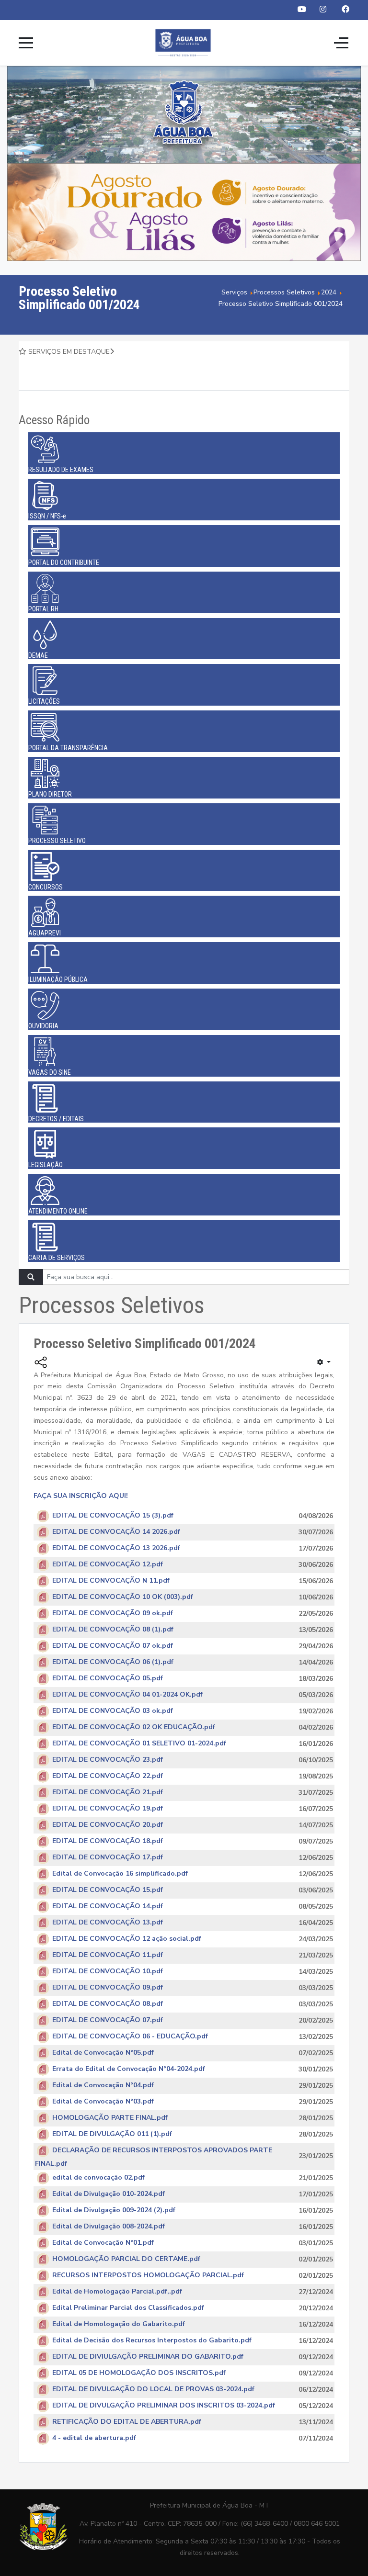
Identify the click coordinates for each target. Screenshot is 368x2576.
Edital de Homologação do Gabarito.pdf (119, 2324)
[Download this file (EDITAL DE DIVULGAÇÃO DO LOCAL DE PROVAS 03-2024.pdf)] (44, 2389)
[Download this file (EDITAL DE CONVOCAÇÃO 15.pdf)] (44, 1890)
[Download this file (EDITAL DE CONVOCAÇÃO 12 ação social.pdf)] (44, 1939)
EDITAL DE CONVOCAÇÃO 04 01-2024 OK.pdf (127, 1695)
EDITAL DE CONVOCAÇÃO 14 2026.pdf (116, 1532)
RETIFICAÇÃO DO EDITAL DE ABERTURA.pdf (127, 2422)
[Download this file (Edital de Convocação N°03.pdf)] (44, 2102)
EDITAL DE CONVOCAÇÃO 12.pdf (108, 1565)
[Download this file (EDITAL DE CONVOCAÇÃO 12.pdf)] (44, 1565)
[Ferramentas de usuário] (324, 1362)
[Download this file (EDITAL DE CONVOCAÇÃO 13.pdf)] (44, 1923)
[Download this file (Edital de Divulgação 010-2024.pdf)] (44, 2194)
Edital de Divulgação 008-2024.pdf (109, 2226)
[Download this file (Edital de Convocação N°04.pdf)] (44, 2086)
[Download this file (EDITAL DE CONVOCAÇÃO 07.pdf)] (44, 2020)
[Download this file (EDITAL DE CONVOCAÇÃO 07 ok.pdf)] (44, 1646)
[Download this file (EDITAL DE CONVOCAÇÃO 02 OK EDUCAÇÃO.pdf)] (44, 1727)
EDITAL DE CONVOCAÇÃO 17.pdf (108, 1858)
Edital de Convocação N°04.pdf (103, 2086)
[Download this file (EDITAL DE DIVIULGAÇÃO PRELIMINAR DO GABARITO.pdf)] (44, 2357)
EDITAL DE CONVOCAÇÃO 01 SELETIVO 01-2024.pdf (139, 1744)
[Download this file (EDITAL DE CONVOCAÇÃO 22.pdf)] (44, 1776)
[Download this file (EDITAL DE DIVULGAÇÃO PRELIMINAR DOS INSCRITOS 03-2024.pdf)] (44, 2405)
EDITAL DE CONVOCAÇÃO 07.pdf (108, 2020)
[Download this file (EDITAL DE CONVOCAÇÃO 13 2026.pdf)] (44, 1548)
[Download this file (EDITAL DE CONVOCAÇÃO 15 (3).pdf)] (44, 1516)
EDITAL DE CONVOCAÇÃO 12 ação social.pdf (127, 1939)
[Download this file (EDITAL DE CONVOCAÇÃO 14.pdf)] (44, 1907)
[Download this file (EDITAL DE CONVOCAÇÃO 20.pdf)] (44, 1825)
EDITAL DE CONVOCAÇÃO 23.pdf (108, 1760)
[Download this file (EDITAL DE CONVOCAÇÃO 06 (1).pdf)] (44, 1662)
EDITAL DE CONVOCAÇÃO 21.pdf (108, 1793)
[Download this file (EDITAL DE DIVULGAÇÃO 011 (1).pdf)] (44, 2134)
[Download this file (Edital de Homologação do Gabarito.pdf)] (44, 2324)
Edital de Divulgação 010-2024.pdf (109, 2194)
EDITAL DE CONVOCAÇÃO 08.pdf (108, 2004)
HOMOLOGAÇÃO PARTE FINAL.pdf (110, 2118)
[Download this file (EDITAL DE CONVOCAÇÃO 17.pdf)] (44, 1858)
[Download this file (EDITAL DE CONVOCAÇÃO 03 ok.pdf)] (44, 1711)
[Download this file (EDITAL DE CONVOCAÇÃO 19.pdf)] (44, 1809)
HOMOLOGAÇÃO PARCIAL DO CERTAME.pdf (126, 2259)
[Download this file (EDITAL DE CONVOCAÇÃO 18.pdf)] (44, 1841)
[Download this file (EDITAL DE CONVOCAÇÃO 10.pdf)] (44, 1972)
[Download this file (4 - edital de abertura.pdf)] (44, 2438)
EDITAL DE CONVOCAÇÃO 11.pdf (108, 1955)
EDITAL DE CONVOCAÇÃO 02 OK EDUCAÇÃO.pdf (134, 1727)
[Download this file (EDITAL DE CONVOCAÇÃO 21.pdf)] (44, 1793)
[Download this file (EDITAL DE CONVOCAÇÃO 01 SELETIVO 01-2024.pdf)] (44, 1744)
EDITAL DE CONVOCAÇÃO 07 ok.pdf (113, 1646)
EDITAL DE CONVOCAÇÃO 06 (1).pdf (113, 1662)
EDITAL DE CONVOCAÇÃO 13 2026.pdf (116, 1548)
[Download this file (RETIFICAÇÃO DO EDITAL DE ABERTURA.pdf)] (44, 2422)
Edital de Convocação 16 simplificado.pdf (120, 1874)
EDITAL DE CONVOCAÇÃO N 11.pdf (111, 1581)
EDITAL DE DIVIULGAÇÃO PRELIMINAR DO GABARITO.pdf (148, 2357)
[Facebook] (345, 10)
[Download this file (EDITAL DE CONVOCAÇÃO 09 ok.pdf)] (44, 1614)
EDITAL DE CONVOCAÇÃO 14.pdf (108, 1907)
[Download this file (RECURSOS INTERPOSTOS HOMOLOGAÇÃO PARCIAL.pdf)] (44, 2275)
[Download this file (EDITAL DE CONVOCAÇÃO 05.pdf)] (44, 1679)
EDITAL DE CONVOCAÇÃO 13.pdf (108, 1923)
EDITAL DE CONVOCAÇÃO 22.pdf (108, 1776)
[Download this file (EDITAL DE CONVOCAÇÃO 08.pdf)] (44, 2004)
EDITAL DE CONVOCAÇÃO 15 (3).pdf (113, 1516)
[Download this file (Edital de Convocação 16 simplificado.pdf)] (44, 1874)
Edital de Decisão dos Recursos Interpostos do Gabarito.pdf (152, 2340)
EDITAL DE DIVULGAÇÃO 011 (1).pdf (112, 2134)
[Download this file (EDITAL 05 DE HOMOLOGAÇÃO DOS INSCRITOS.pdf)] (44, 2373)
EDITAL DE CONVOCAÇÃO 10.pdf (108, 1972)
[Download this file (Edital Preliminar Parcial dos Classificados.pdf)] (44, 2308)
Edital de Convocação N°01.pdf (103, 2243)
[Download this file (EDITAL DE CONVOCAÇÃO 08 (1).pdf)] (44, 1630)
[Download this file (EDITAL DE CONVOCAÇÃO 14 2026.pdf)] (44, 1532)
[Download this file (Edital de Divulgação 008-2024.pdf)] (44, 2226)
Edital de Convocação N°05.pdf (103, 2053)
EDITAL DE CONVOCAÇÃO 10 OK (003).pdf (123, 1597)
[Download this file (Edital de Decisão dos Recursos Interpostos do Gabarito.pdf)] (44, 2340)
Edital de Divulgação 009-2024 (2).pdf (114, 2210)
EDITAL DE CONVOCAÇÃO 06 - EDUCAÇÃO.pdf (130, 2037)
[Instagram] (323, 10)
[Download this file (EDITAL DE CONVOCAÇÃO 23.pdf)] (44, 1760)
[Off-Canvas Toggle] (341, 43)
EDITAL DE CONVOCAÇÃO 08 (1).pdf (113, 1630)
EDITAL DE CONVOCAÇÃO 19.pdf (108, 1809)
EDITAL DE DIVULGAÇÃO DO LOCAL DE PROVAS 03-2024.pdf (153, 2389)
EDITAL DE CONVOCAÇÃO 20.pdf (108, 1825)
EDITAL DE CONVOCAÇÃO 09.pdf (108, 1988)
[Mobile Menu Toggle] (26, 43)
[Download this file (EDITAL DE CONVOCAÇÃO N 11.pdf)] (44, 1581)
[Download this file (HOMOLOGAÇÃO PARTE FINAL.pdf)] (44, 2118)
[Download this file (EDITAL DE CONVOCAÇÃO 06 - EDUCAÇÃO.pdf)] (44, 2037)
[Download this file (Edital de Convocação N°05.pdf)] (44, 2053)
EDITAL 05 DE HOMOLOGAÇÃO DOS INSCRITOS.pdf (139, 2373)
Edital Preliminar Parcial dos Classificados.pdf (128, 2308)
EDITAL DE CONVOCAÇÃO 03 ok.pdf (113, 1711)
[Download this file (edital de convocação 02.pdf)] (44, 2177)
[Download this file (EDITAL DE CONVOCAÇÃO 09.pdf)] (44, 1988)
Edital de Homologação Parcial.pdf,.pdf (117, 2291)
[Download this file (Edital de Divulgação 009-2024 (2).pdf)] (44, 2210)
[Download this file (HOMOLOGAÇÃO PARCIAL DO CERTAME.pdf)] (44, 2259)
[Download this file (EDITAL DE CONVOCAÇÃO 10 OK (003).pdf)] (44, 1597)
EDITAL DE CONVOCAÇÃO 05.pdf (108, 1679)
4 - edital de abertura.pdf (94, 2438)
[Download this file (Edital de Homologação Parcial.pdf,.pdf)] (44, 2291)
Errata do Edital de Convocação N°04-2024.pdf (129, 2069)
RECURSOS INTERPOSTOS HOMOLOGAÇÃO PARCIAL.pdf (148, 2275)
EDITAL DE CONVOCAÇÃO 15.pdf (108, 1890)
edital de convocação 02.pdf (98, 2177)
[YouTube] (302, 10)
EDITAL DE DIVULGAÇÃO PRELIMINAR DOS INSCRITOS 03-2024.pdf (164, 2405)
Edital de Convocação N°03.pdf (103, 2102)
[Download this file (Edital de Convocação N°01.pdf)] (44, 2243)
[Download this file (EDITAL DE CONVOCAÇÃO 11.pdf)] (44, 1955)
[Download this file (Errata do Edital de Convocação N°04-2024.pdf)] (44, 2069)
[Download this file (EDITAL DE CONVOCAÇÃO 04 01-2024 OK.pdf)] (44, 1695)
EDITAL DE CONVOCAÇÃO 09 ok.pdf (113, 1614)
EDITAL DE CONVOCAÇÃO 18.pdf (108, 1841)
